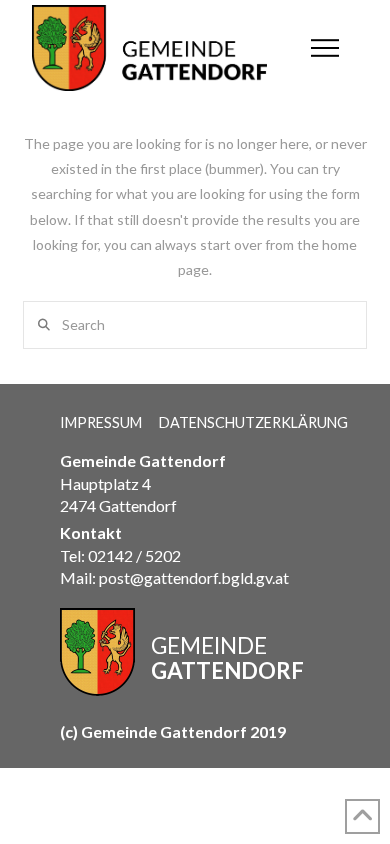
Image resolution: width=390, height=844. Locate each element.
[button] (325, 48)
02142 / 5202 (134, 555)
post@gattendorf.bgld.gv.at (194, 577)
